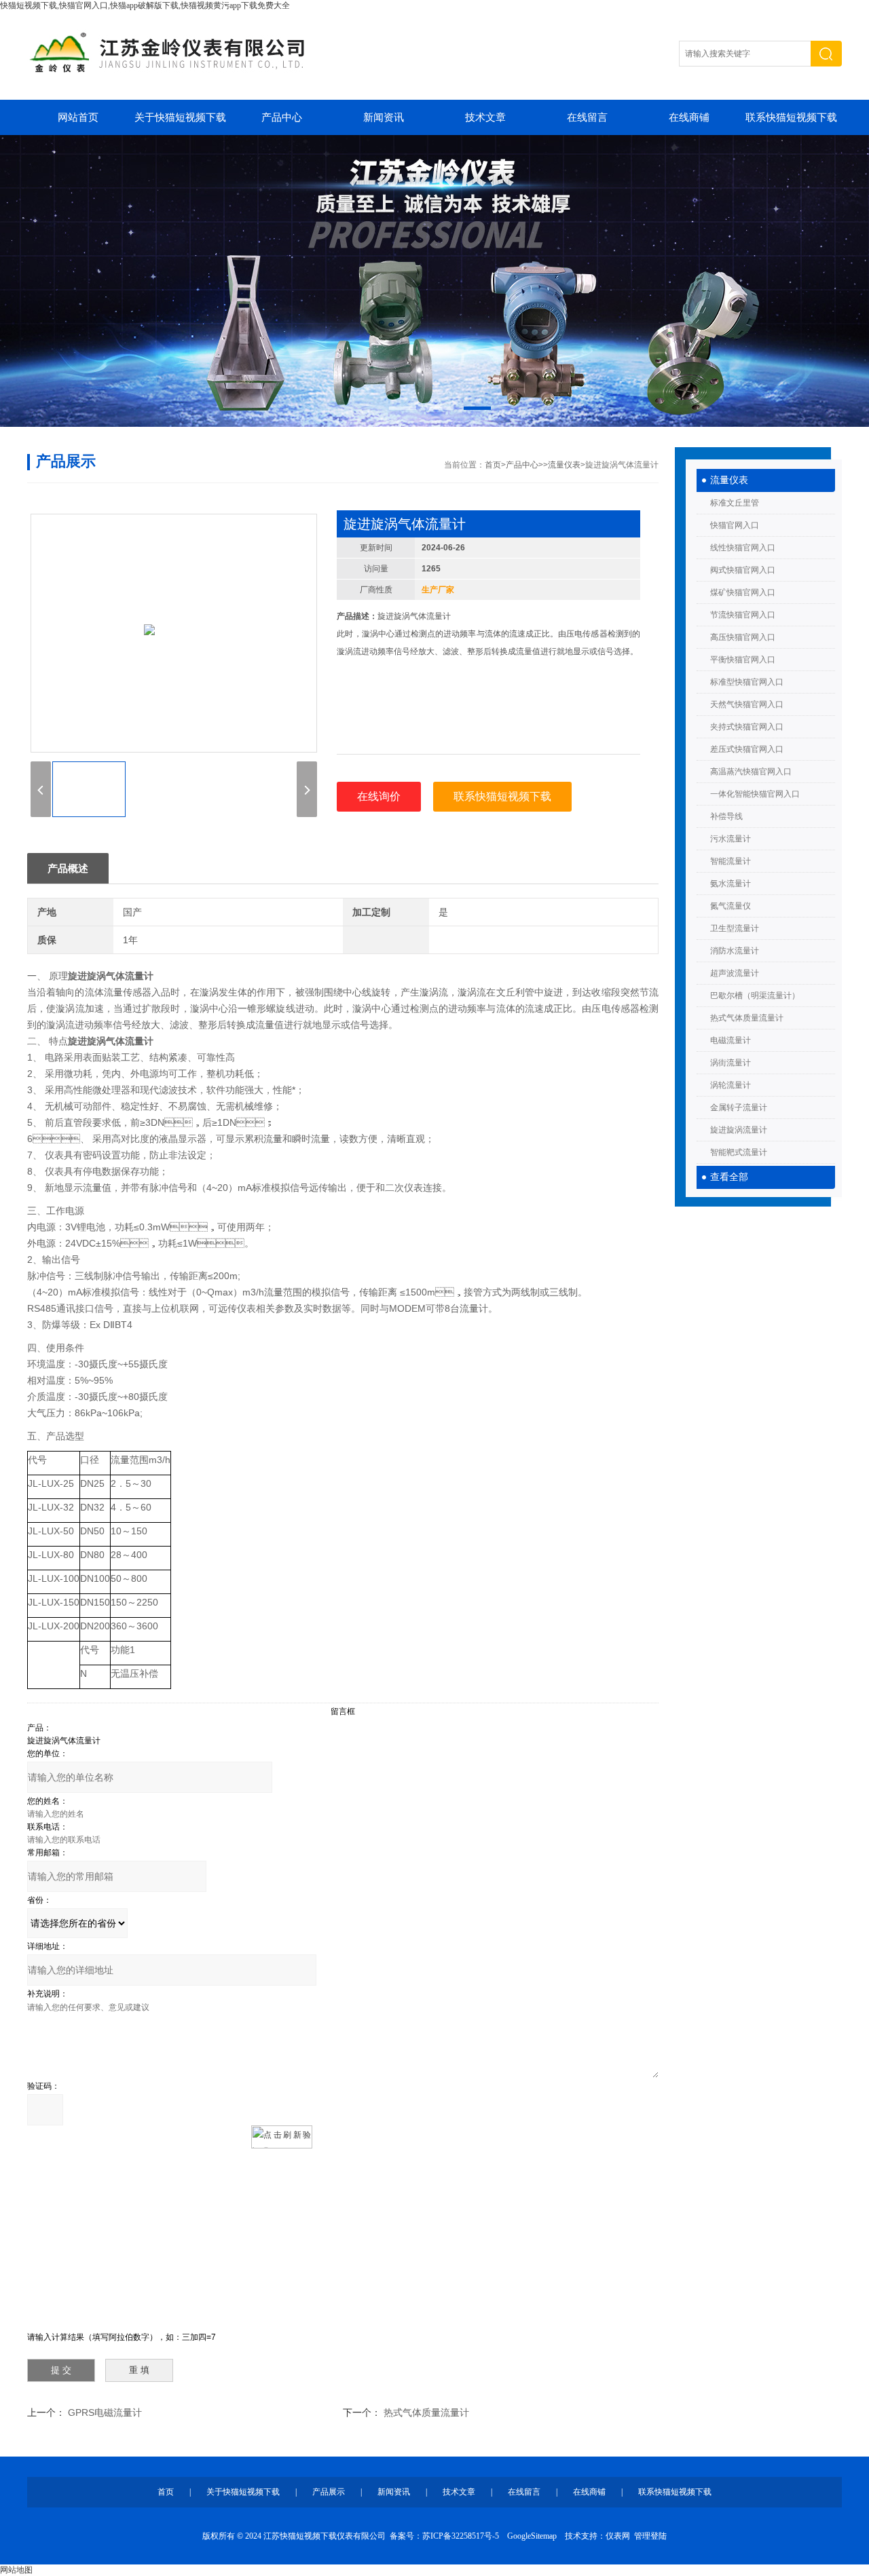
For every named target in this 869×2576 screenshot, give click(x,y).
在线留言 (587, 117)
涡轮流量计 (731, 1085)
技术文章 (485, 117)
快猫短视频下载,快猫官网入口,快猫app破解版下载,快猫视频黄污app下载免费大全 (145, 5)
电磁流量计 (731, 1040)
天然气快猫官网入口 (747, 704)
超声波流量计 (735, 973)
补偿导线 (726, 816)
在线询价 (379, 796)
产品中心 (282, 117)
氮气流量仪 (731, 906)
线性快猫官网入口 (743, 548)
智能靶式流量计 (739, 1152)
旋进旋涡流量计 (739, 1130)
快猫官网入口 (735, 525)
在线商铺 (689, 117)
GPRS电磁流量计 (105, 2412)
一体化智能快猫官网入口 (755, 794)
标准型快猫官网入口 (747, 682)
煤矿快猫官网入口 (743, 592)
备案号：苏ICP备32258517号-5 (444, 2536)
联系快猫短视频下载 (791, 117)
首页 (493, 465)
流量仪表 (729, 480)
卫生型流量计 (735, 928)
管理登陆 (650, 2536)
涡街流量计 (731, 1063)
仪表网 (618, 2536)
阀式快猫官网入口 (743, 570)
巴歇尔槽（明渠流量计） (755, 996)
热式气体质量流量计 (747, 1018)
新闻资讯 (384, 117)
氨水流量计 (731, 884)
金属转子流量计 (739, 1107)
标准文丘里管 (735, 503)
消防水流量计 (735, 951)
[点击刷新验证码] (282, 2137)
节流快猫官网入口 (743, 615)
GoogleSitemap (532, 2536)
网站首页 (78, 117)
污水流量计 (731, 839)
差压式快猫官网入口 (747, 749)
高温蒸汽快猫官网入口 (751, 772)
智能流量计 (731, 861)
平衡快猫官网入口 (743, 660)
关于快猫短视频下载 (180, 117)
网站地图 (16, 2570)
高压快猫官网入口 (743, 637)
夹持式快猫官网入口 (747, 727)
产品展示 (329, 2492)
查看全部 (729, 1177)
